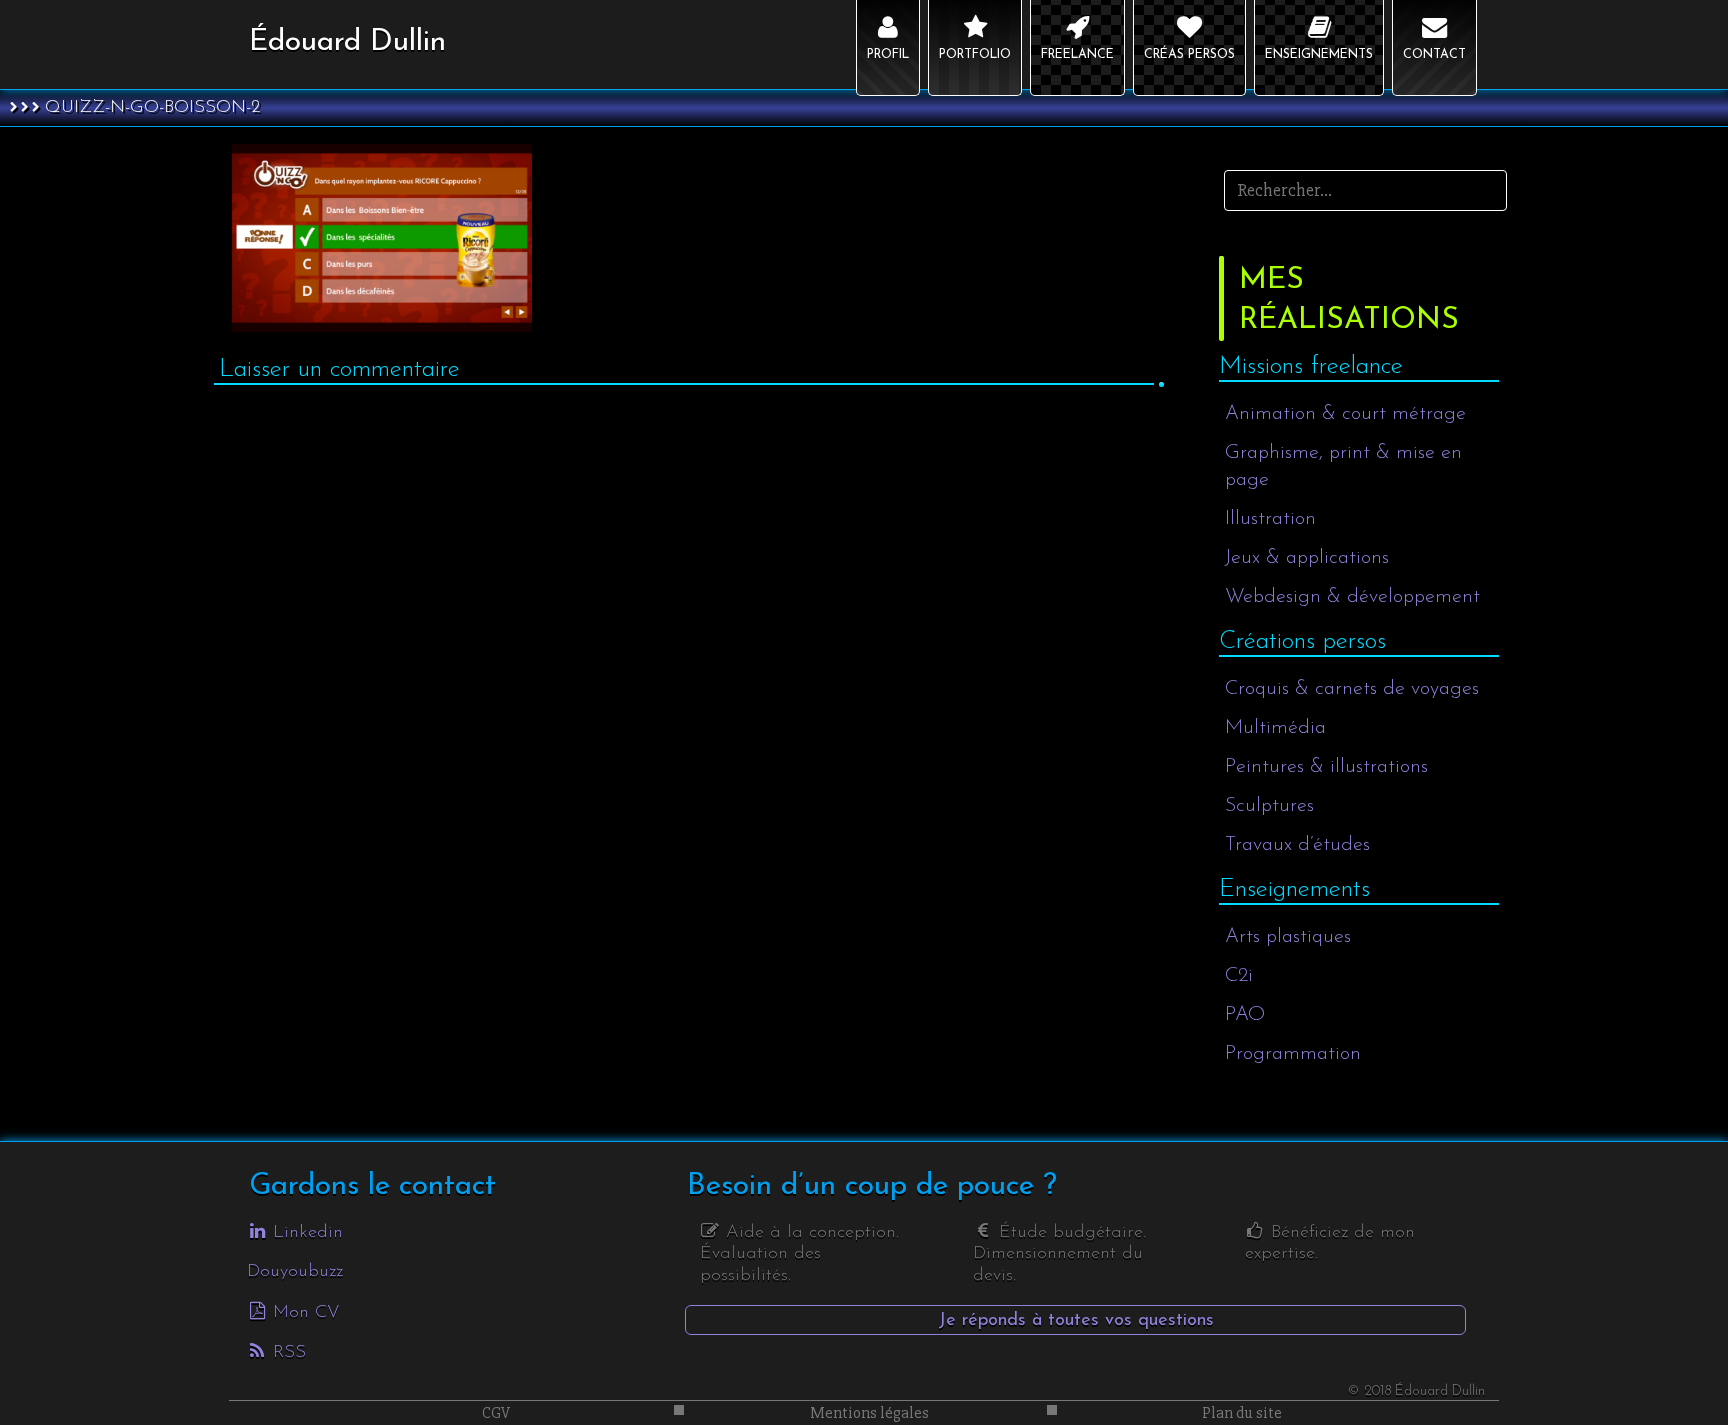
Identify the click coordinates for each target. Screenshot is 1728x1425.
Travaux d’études (1297, 845)
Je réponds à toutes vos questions (1076, 1321)
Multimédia (1275, 728)
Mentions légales (869, 1413)
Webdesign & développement (1352, 597)
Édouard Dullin (347, 42)
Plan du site (1242, 1413)
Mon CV (303, 1313)
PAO (1245, 1015)
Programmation (1293, 1054)
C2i (1239, 976)
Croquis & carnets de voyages (1352, 689)
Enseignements (1294, 889)
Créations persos (1302, 641)
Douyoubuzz (295, 1272)
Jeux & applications (1307, 558)
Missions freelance (1311, 366)
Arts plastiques (1288, 937)
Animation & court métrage (1345, 414)
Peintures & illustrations (1326, 767)
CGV (496, 1413)
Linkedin (305, 1233)
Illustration (1270, 519)
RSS (286, 1353)
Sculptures (1269, 806)
